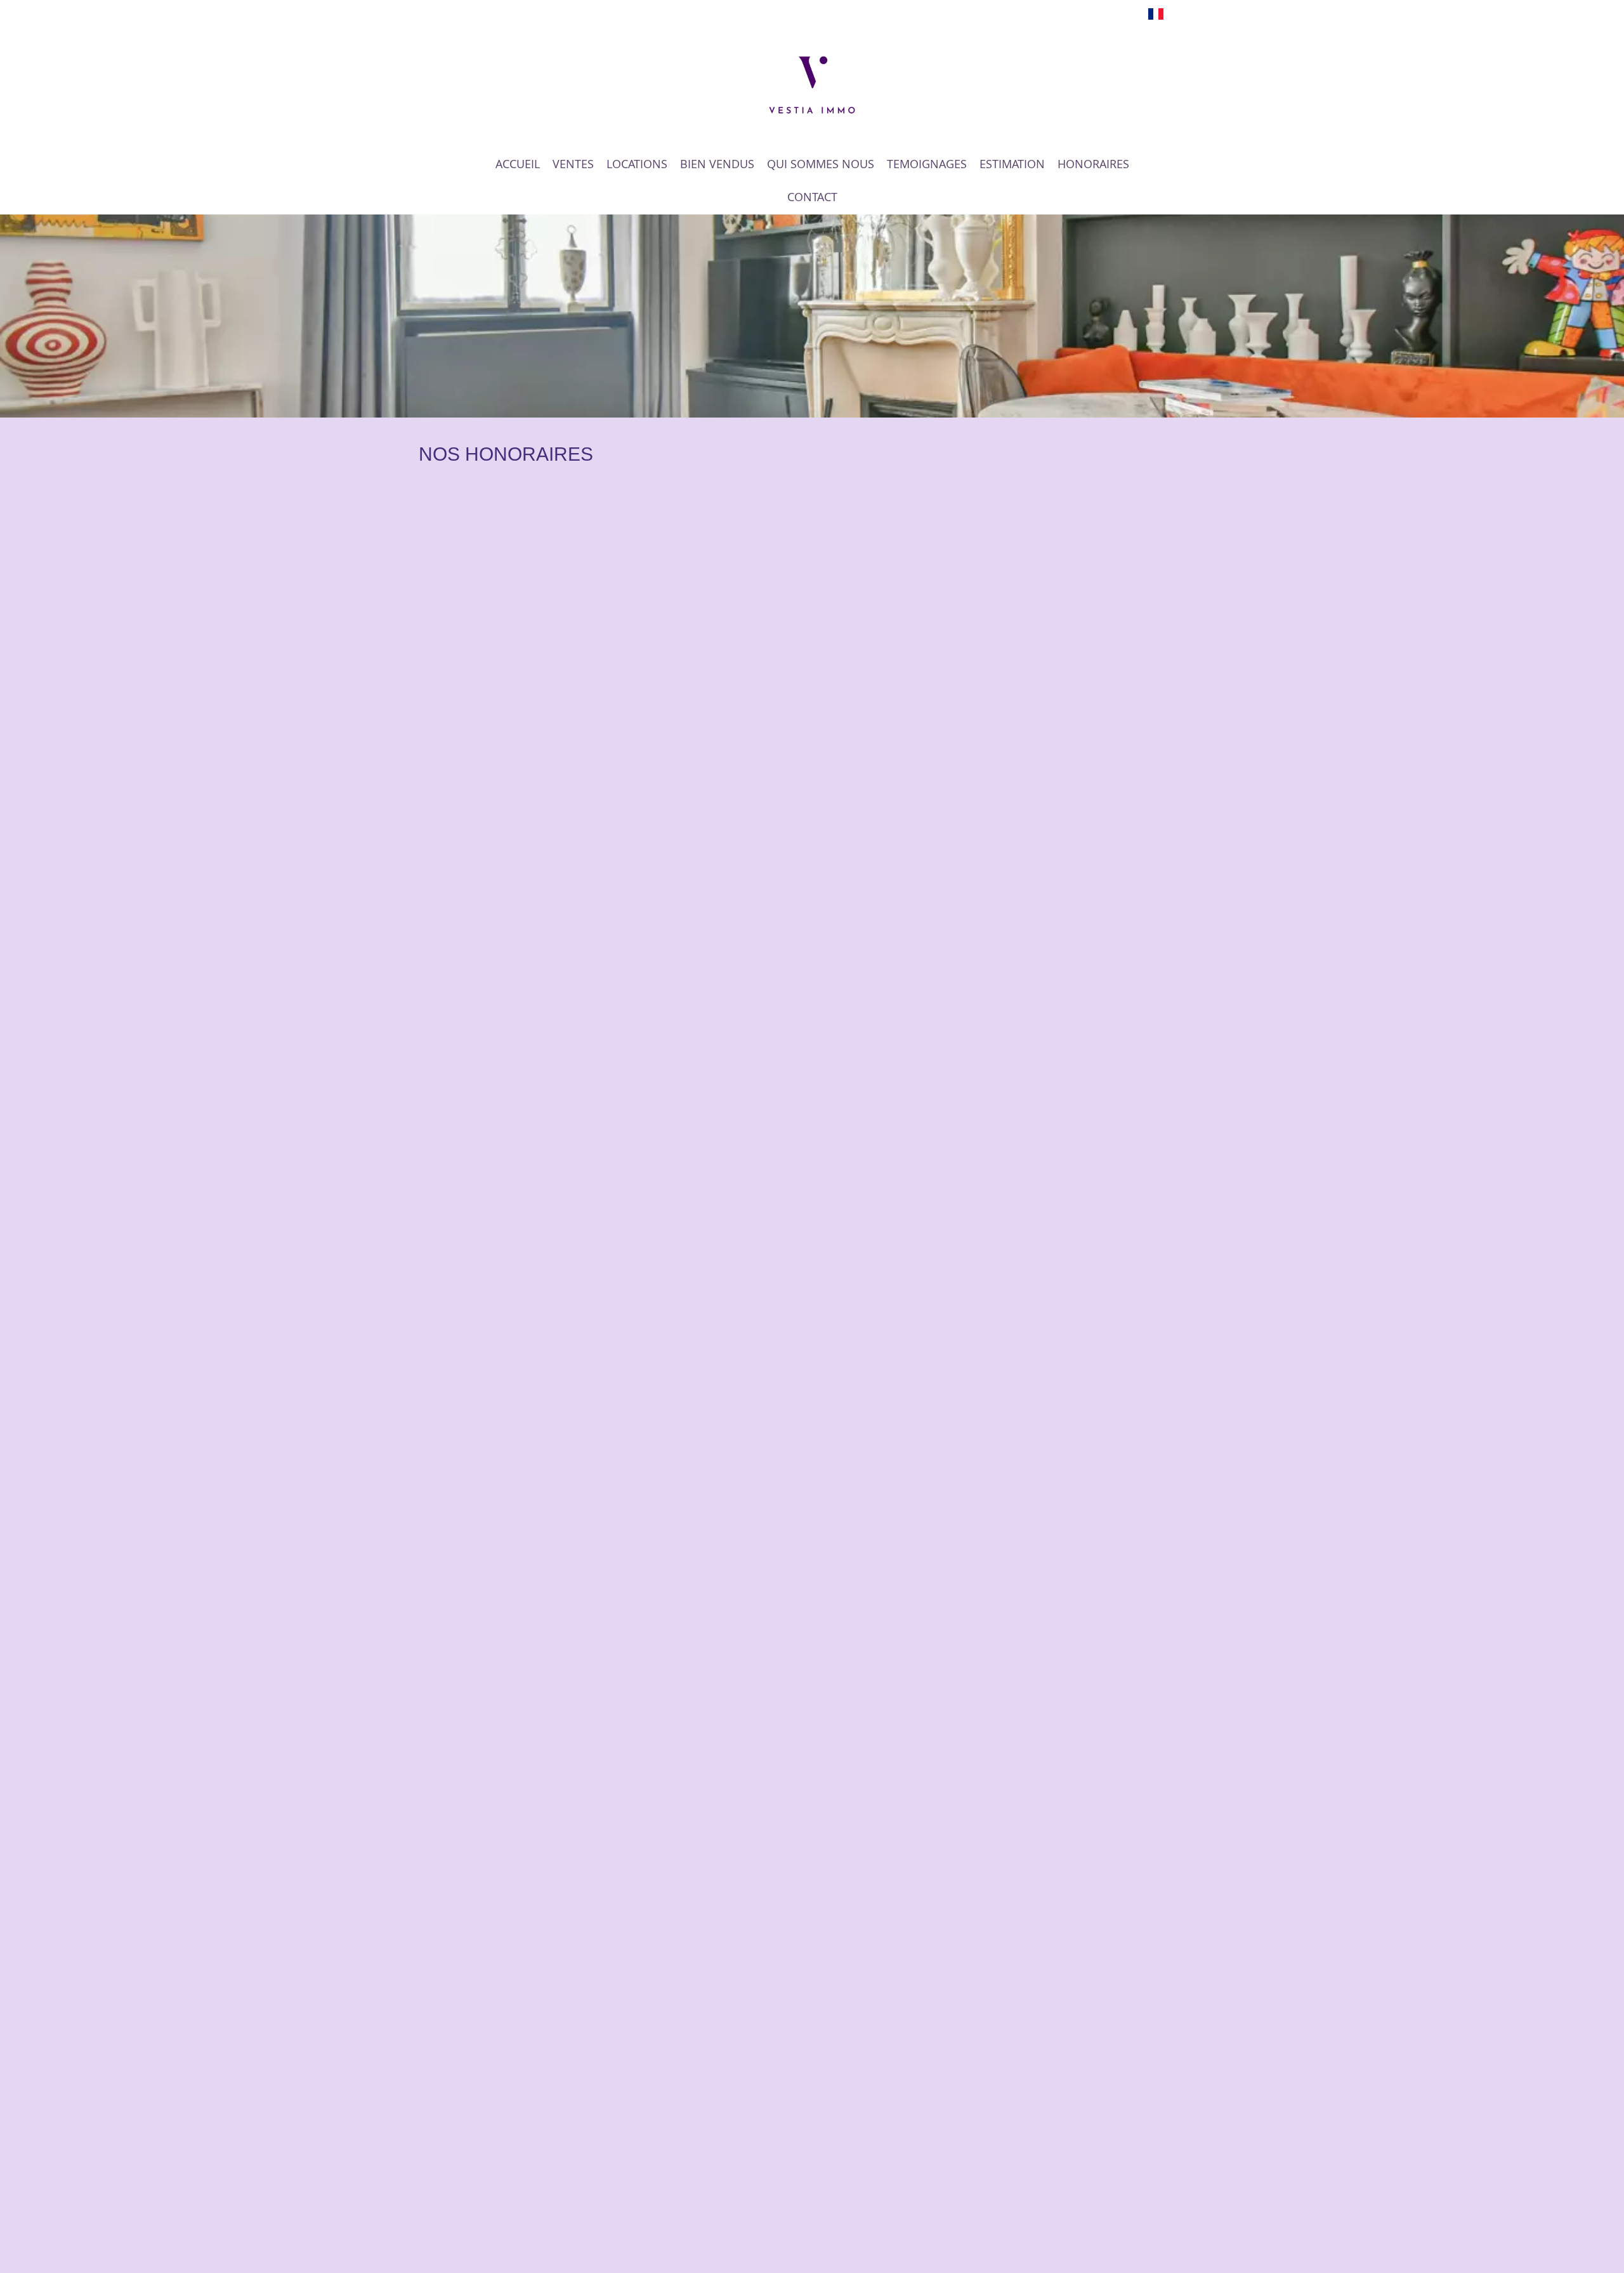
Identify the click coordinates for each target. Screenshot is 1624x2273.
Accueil (812, 85)
